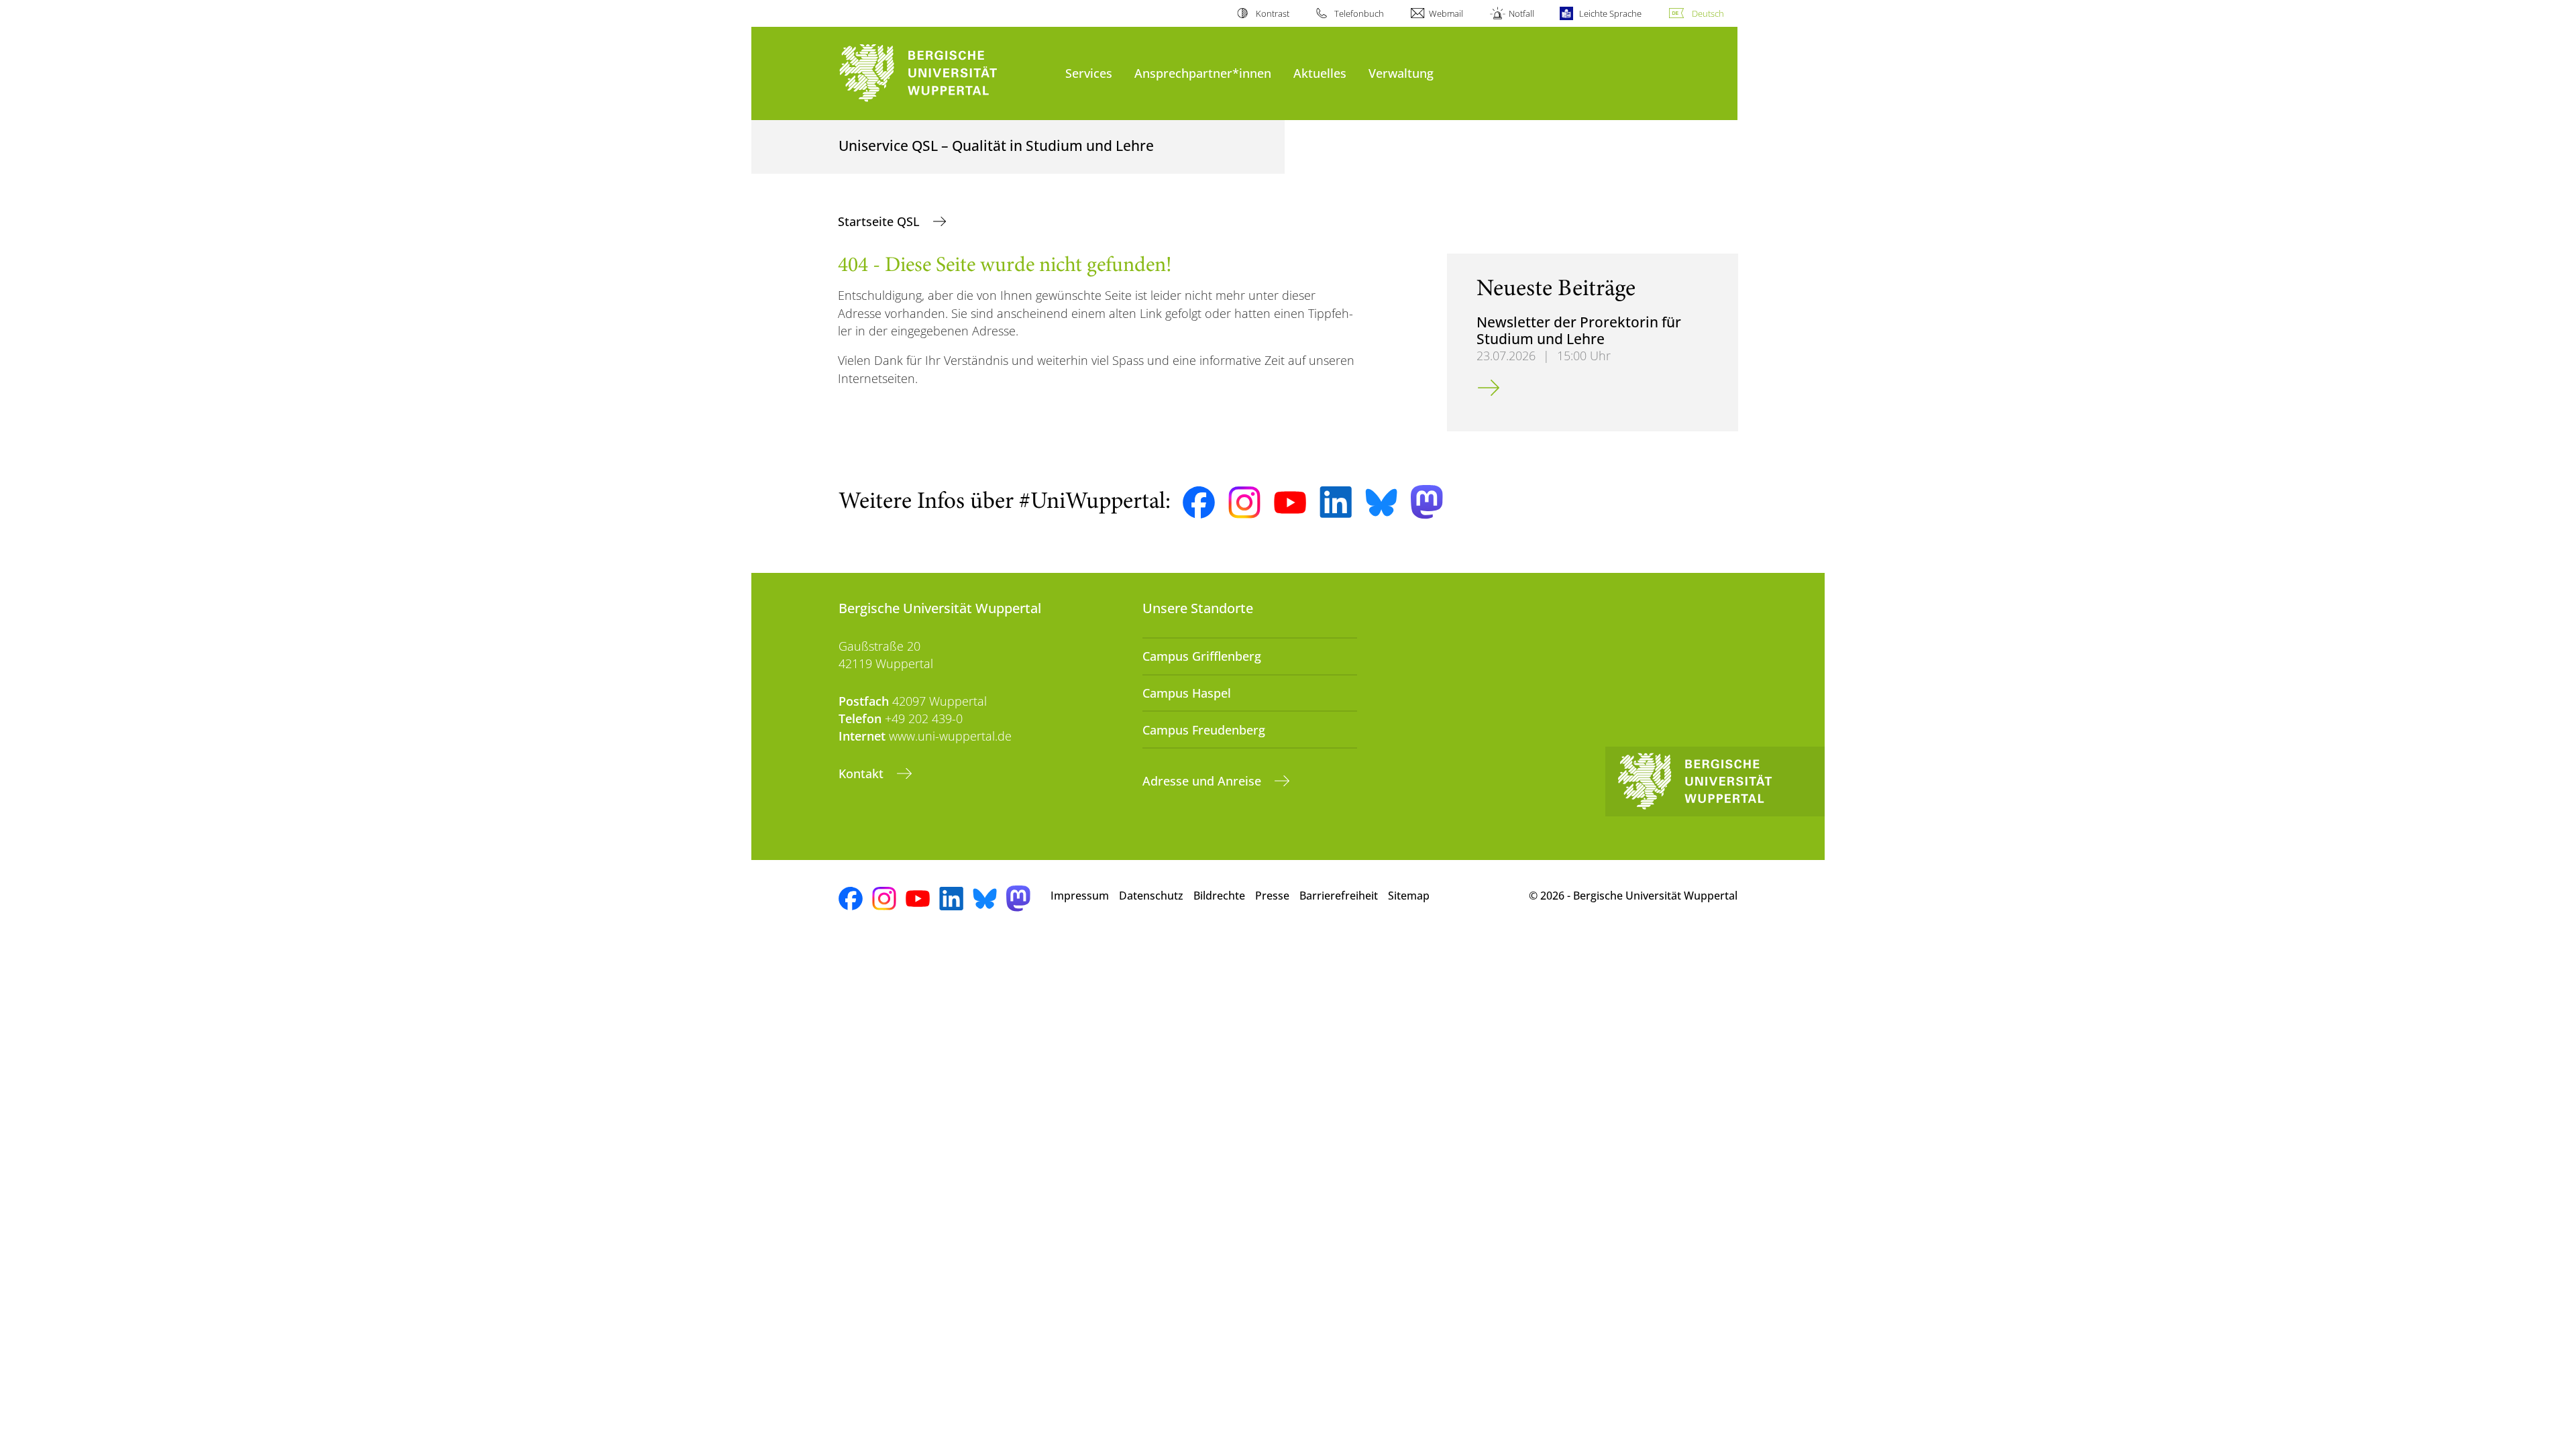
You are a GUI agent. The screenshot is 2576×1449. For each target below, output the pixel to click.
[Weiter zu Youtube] (1290, 502)
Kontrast (1272, 13)
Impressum (1080, 896)
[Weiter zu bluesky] (1381, 502)
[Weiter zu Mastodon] (1427, 502)
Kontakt (863, 773)
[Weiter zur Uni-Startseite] (945, 73)
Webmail (1446, 13)
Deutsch (1708, 13)
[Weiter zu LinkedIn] (1336, 502)
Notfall (1521, 13)
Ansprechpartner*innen (1203, 73)
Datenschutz (1151, 896)
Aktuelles (1320, 73)
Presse (1272, 896)
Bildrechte (1219, 896)
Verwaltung (1401, 73)
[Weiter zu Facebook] (1199, 502)
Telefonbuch (1359, 13)
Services (1089, 73)
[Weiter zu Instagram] (1244, 502)
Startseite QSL (880, 221)
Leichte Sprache (1610, 13)
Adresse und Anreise (1203, 781)
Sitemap (1409, 896)
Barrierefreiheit (1339, 896)
